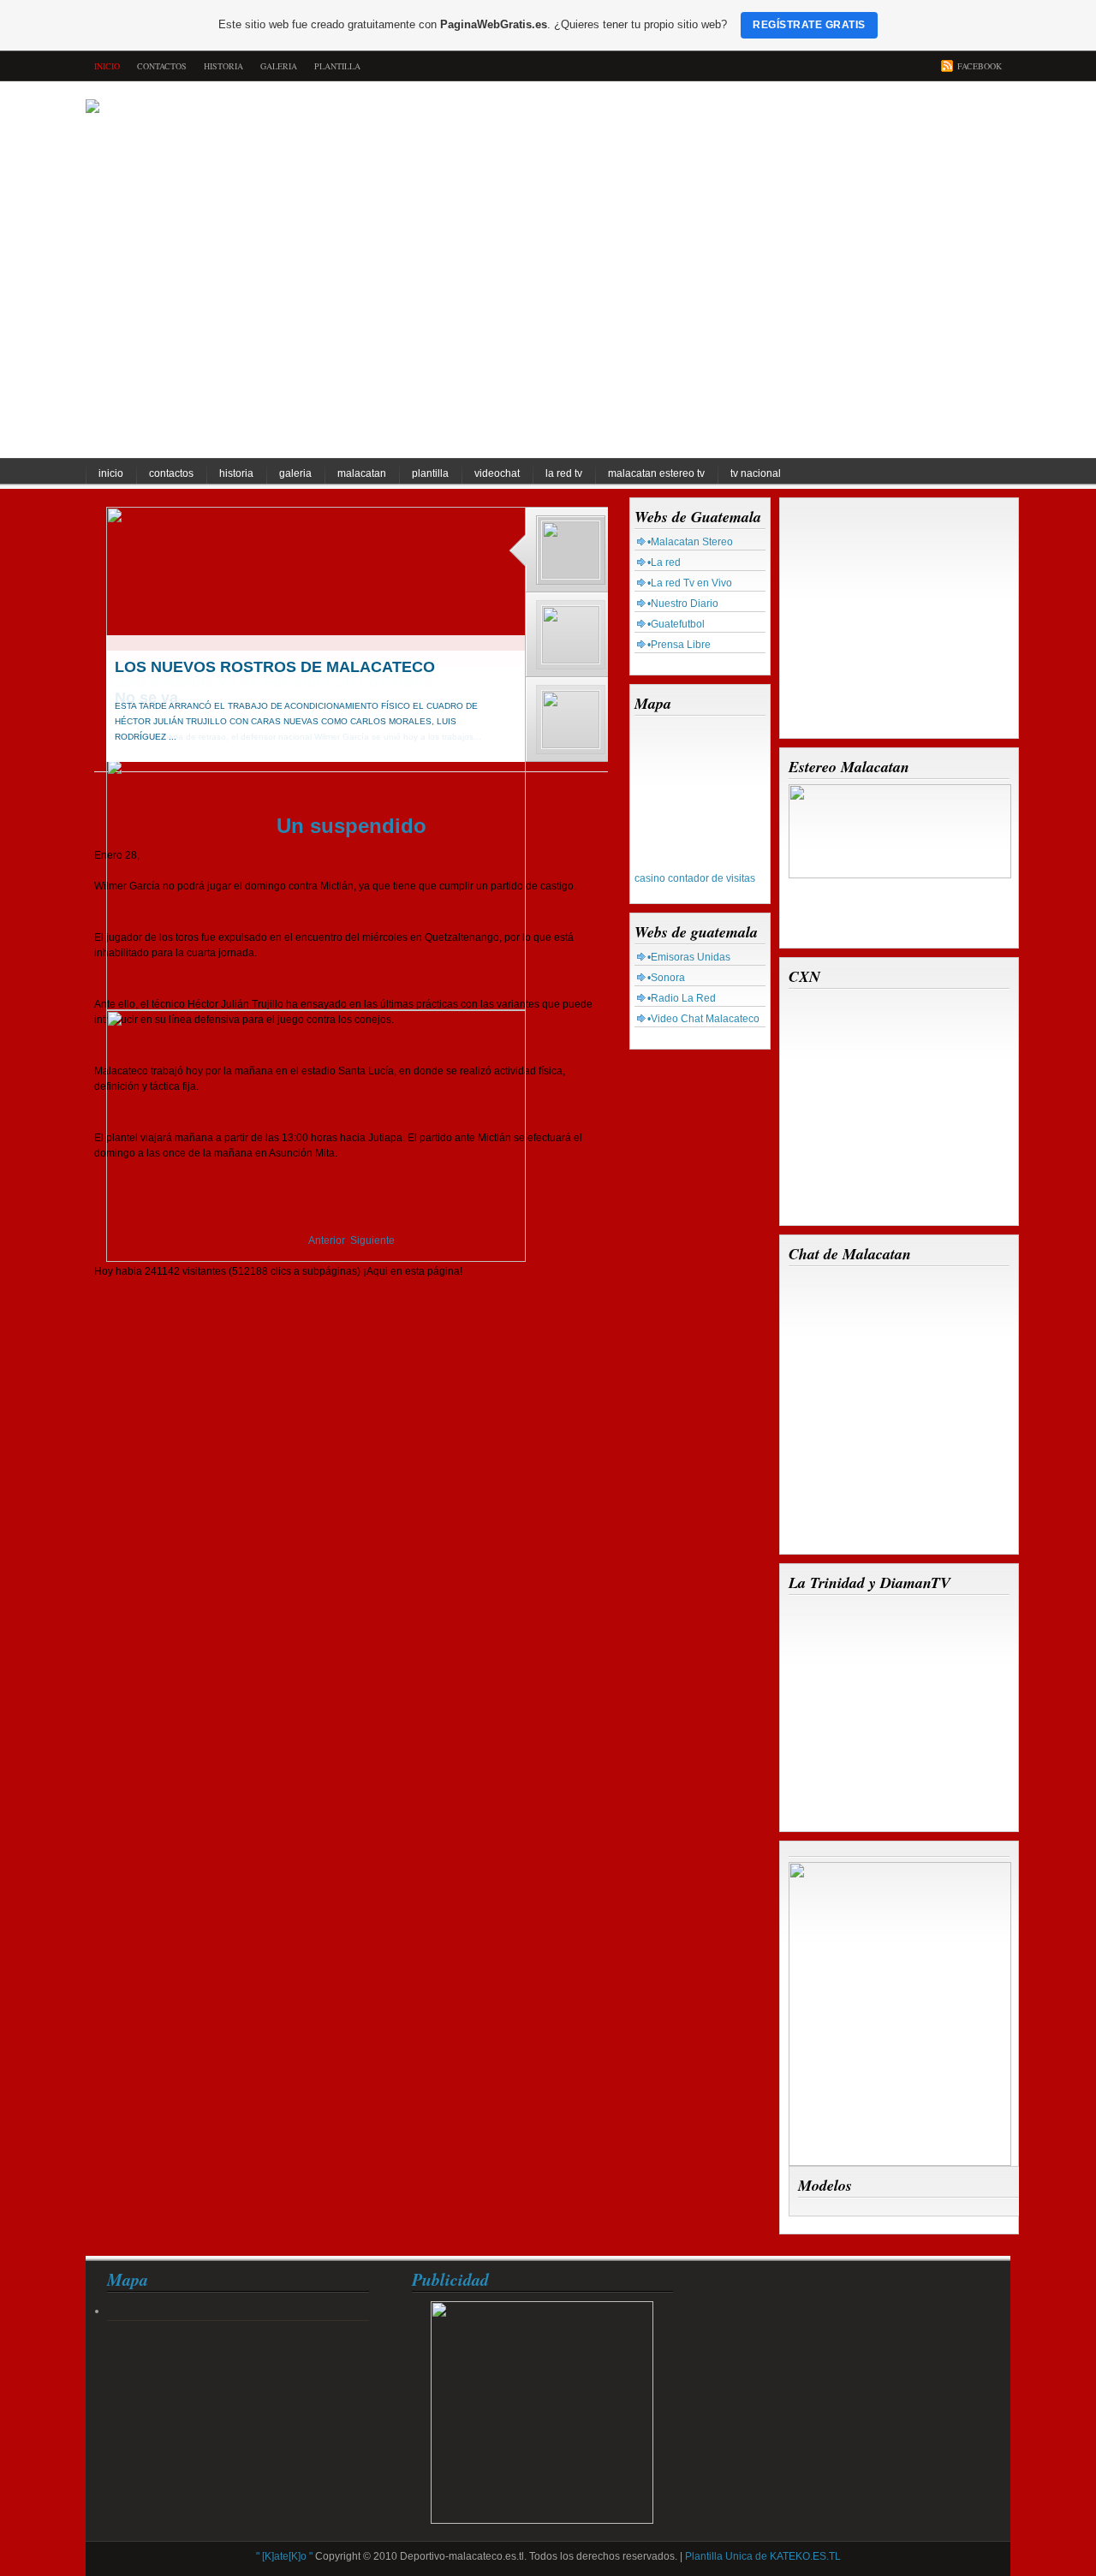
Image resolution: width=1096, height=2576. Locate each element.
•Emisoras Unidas (689, 957)
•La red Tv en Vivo (690, 583)
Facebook (980, 66)
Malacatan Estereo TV (656, 473)
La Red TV (564, 473)
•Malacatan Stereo (690, 542)
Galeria (279, 66)
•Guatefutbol (676, 624)
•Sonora (666, 978)
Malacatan (362, 473)
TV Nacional (756, 473)
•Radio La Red (682, 998)
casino (650, 878)
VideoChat (497, 473)
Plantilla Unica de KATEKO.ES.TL (763, 2556)
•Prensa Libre (679, 645)
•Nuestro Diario (683, 604)
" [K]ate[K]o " (284, 2556)
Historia (223, 66)
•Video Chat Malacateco (703, 1019)
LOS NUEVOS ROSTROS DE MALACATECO (275, 667)
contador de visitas (712, 878)
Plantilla (337, 66)
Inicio (111, 473)
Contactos (162, 66)
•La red (664, 562)
